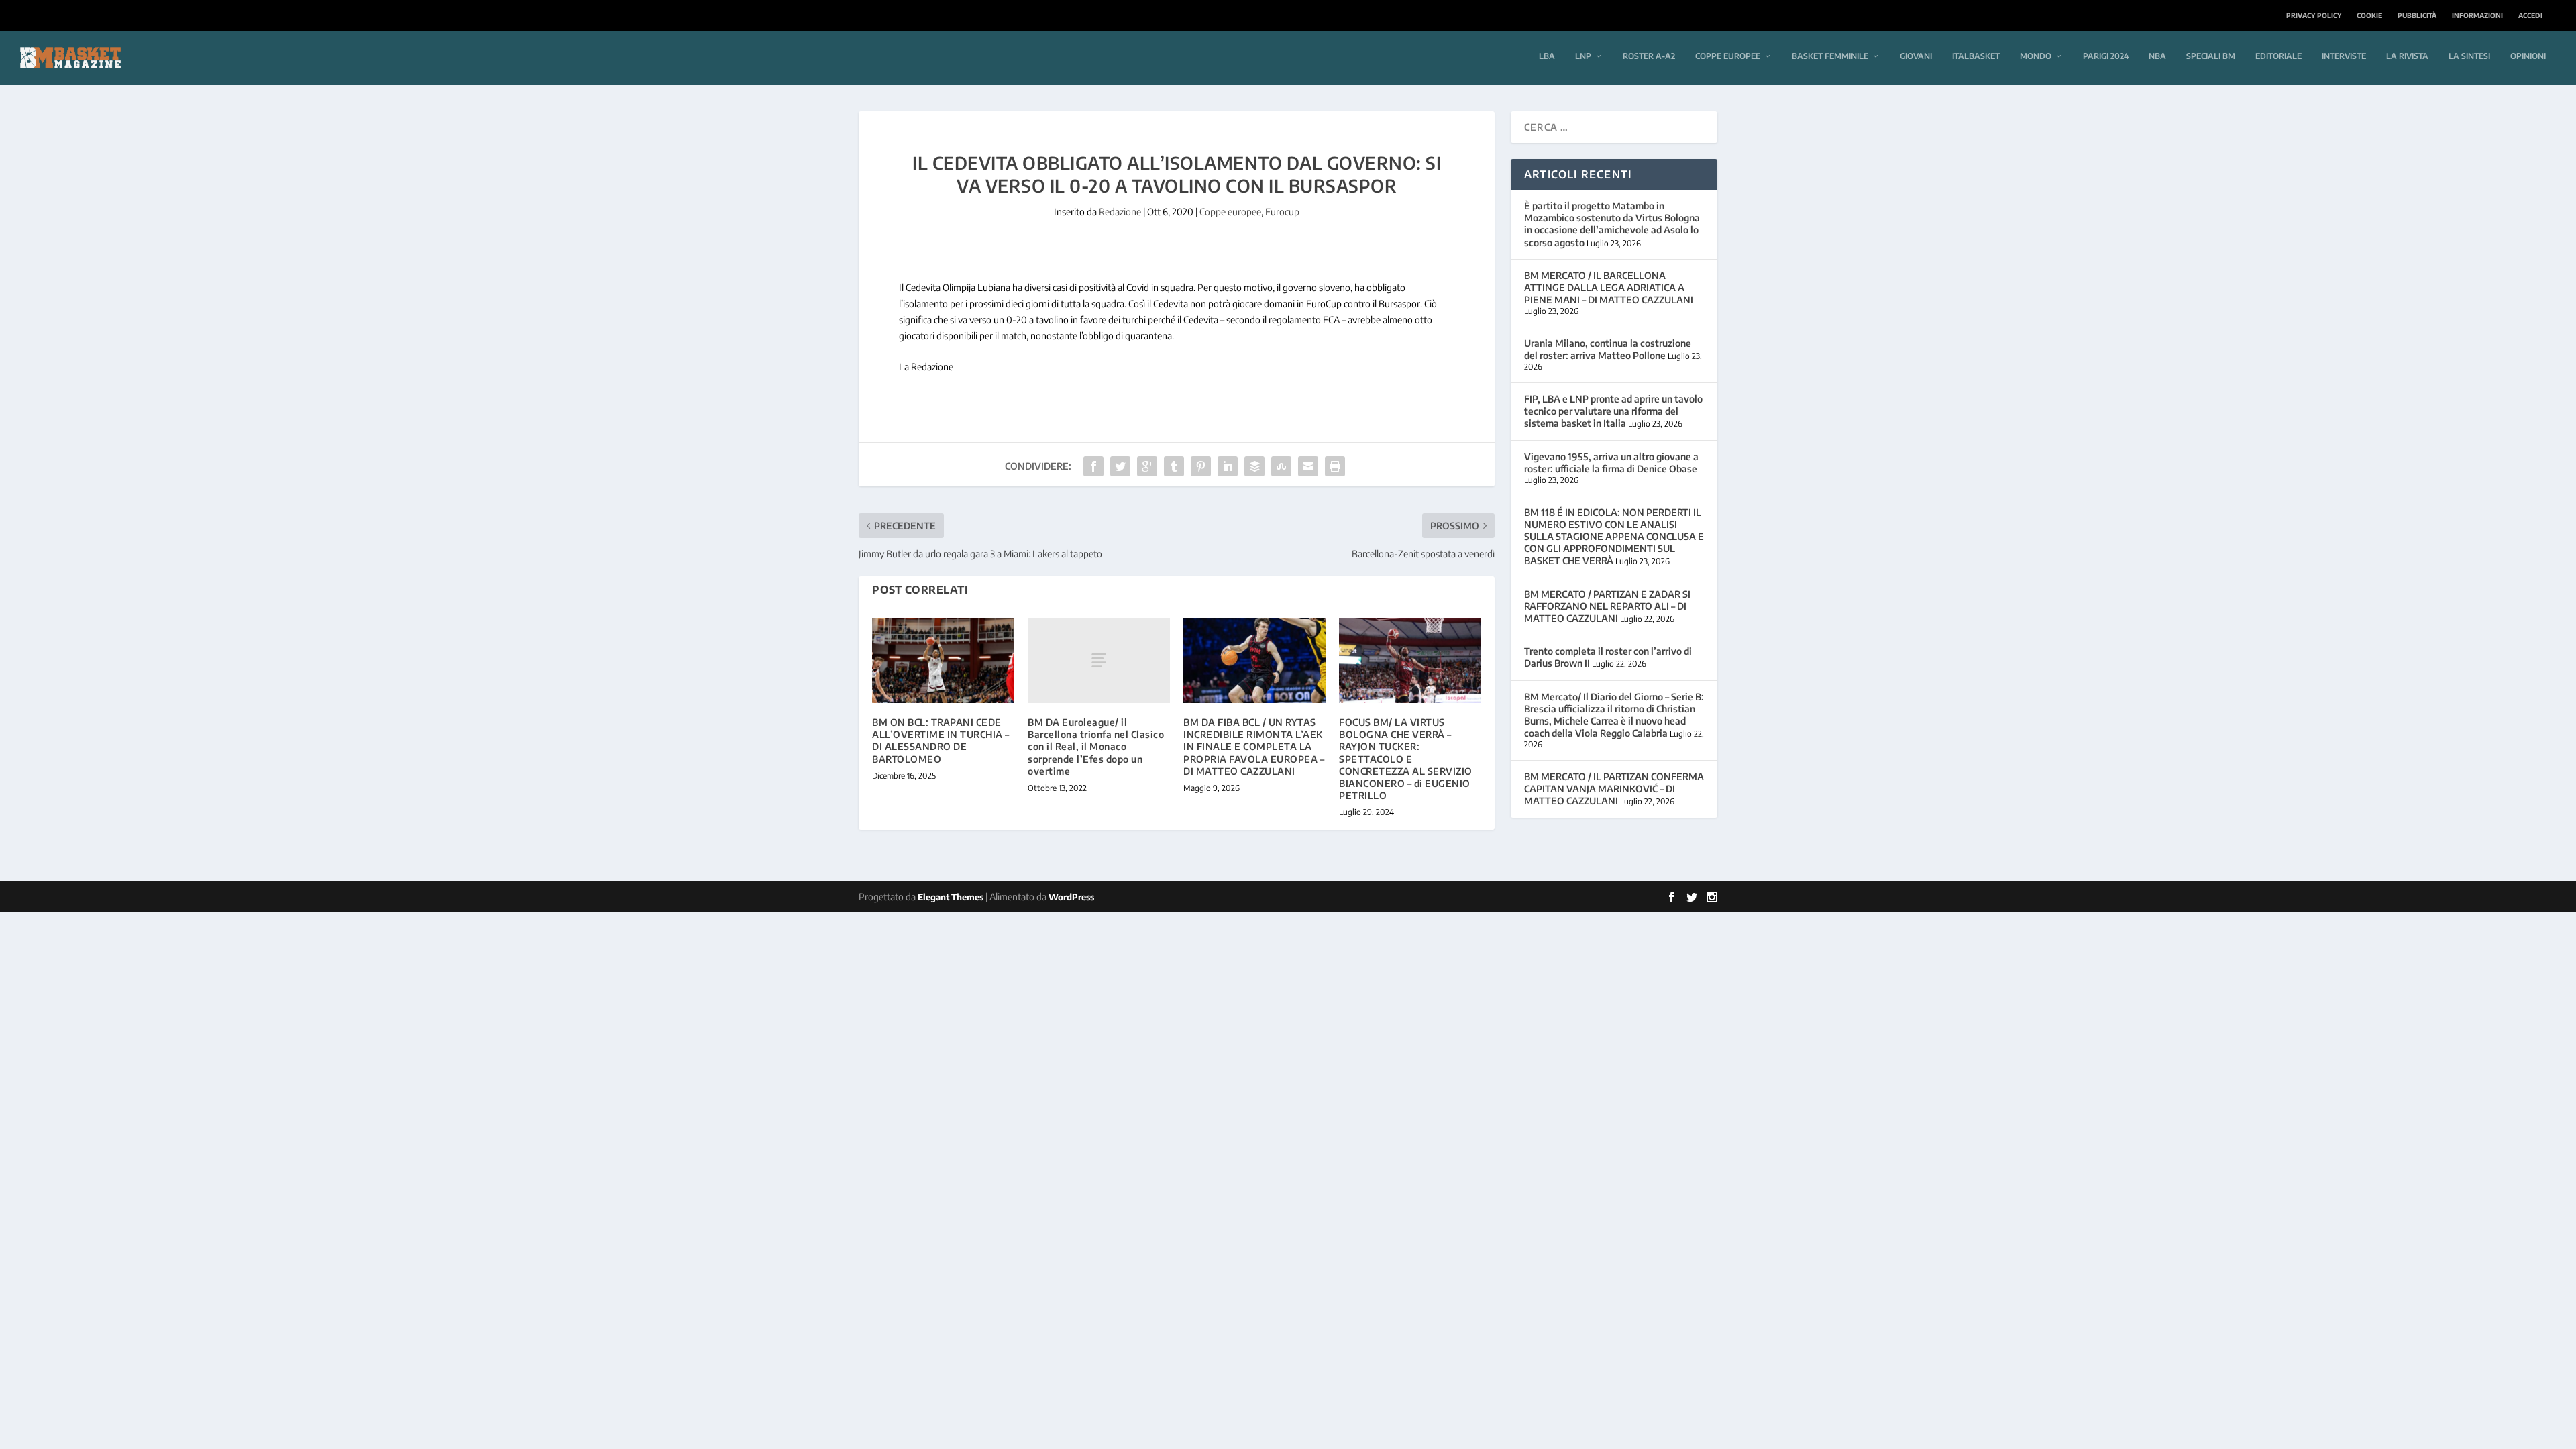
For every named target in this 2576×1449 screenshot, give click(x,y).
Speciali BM (2211, 56)
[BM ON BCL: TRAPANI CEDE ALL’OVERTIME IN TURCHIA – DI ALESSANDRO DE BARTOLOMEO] (943, 660)
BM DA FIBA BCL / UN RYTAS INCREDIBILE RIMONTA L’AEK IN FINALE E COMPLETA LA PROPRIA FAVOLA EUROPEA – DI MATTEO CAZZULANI (1254, 747)
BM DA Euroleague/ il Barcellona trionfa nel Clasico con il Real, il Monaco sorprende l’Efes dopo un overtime (1096, 747)
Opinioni (2528, 56)
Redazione (1120, 212)
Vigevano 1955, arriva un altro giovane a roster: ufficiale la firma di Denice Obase (1611, 463)
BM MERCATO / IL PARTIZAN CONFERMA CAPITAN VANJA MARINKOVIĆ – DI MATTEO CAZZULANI (1614, 789)
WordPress (1071, 897)
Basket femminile (1830, 56)
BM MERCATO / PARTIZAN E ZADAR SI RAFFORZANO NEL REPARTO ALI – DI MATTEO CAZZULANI (1607, 606)
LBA (1547, 56)
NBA (2157, 56)
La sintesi (2469, 56)
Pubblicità (2417, 15)
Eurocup (1282, 212)
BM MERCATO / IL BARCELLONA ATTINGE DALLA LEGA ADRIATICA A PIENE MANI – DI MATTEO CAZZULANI (1609, 287)
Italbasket (1976, 56)
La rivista (2407, 56)
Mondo (2036, 56)
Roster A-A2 (1649, 56)
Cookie (2369, 15)
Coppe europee (1728, 56)
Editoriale (2278, 56)
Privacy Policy (2314, 15)
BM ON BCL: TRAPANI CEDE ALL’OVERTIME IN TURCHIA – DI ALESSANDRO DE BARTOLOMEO (941, 741)
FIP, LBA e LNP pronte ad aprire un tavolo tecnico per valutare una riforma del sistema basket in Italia (1613, 411)
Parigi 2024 (2106, 56)
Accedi (2530, 15)
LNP (1583, 56)
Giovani (1916, 56)
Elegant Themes (951, 897)
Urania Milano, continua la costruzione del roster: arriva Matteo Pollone (1608, 349)
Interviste (2344, 56)
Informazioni (2477, 15)
